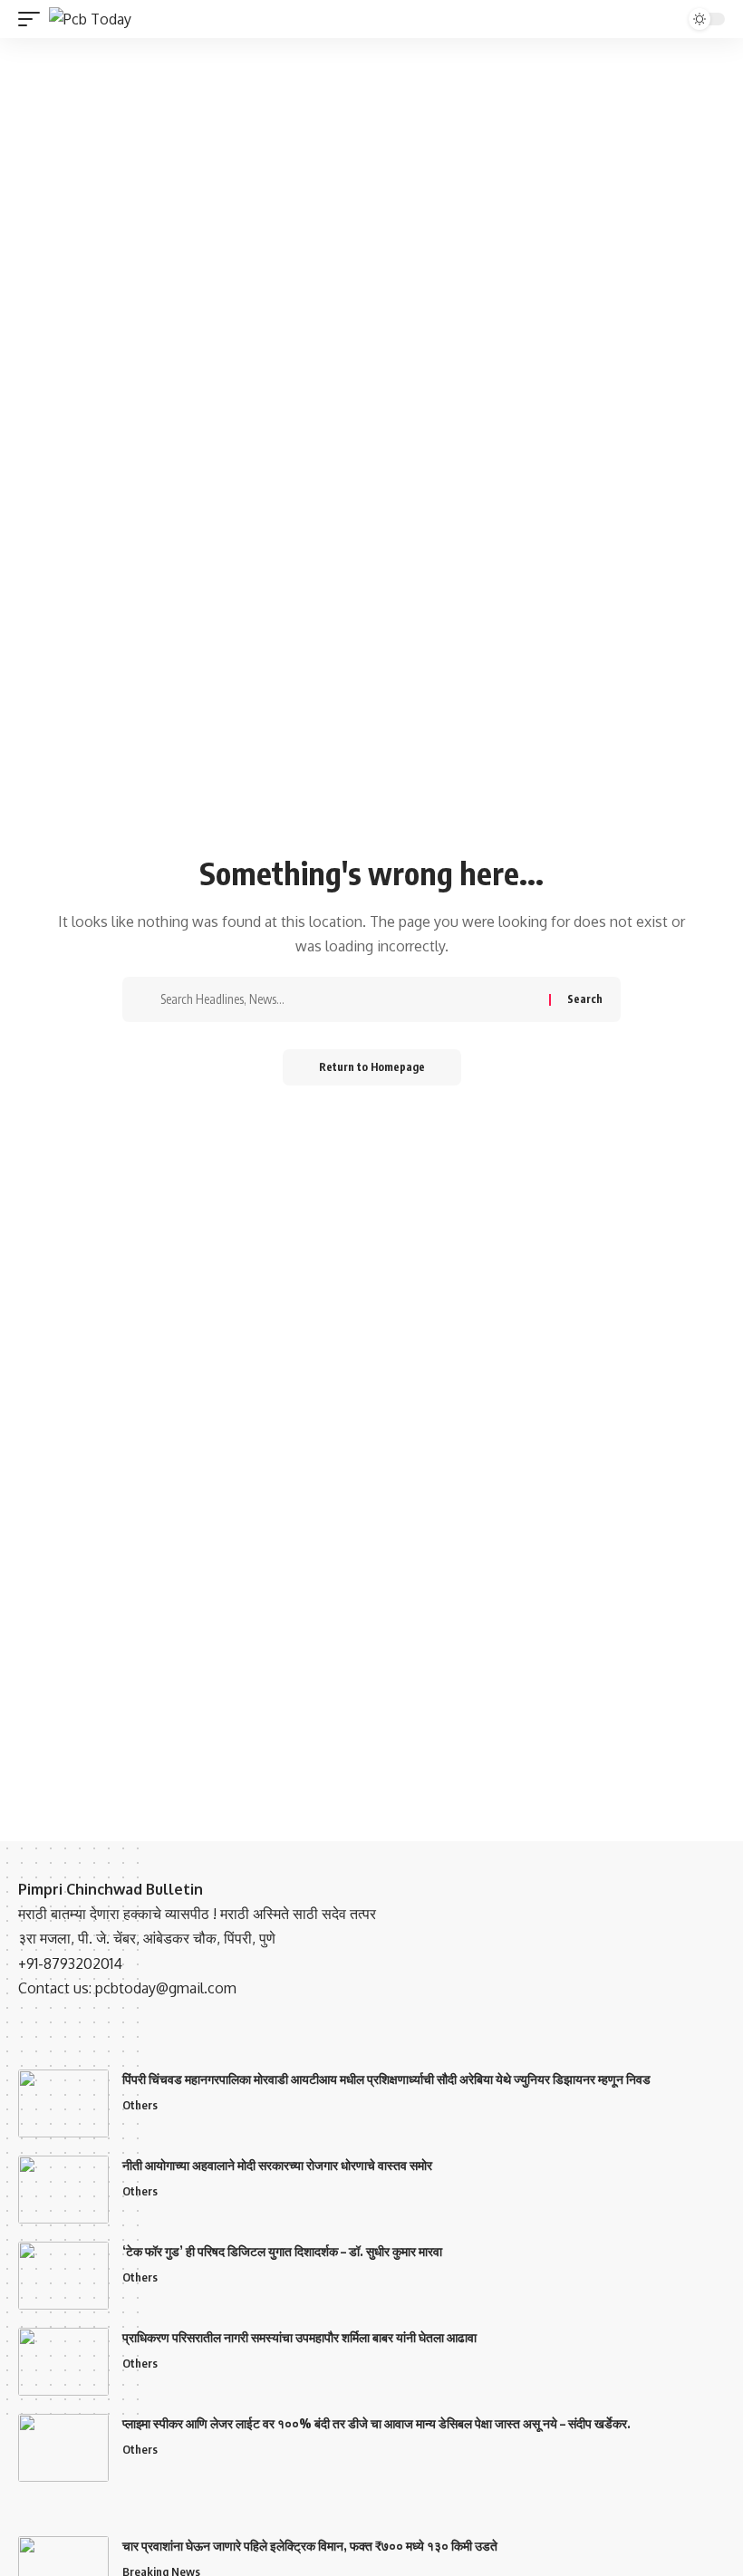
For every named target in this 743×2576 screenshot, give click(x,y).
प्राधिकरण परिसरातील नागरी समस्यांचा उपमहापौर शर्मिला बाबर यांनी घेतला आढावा (299, 2337)
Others (140, 2105)
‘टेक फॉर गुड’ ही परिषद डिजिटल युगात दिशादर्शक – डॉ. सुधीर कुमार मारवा (282, 2251)
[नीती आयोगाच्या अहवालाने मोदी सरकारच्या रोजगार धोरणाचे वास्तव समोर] (63, 2190)
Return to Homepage (372, 1067)
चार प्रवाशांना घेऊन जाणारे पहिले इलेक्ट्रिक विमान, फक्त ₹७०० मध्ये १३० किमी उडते (310, 2546)
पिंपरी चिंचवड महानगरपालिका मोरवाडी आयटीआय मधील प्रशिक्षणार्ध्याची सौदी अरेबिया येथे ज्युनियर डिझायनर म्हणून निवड (386, 2079)
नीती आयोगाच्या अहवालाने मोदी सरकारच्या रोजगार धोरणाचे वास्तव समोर (277, 2165)
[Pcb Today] (90, 19)
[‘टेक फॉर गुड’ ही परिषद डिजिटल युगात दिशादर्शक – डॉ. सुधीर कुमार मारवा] (63, 2276)
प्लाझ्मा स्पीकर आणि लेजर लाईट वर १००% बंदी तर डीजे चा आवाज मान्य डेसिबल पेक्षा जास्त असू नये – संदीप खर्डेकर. (376, 2423)
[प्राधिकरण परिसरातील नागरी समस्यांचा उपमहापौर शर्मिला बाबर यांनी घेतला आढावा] (63, 2362)
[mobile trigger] (34, 19)
